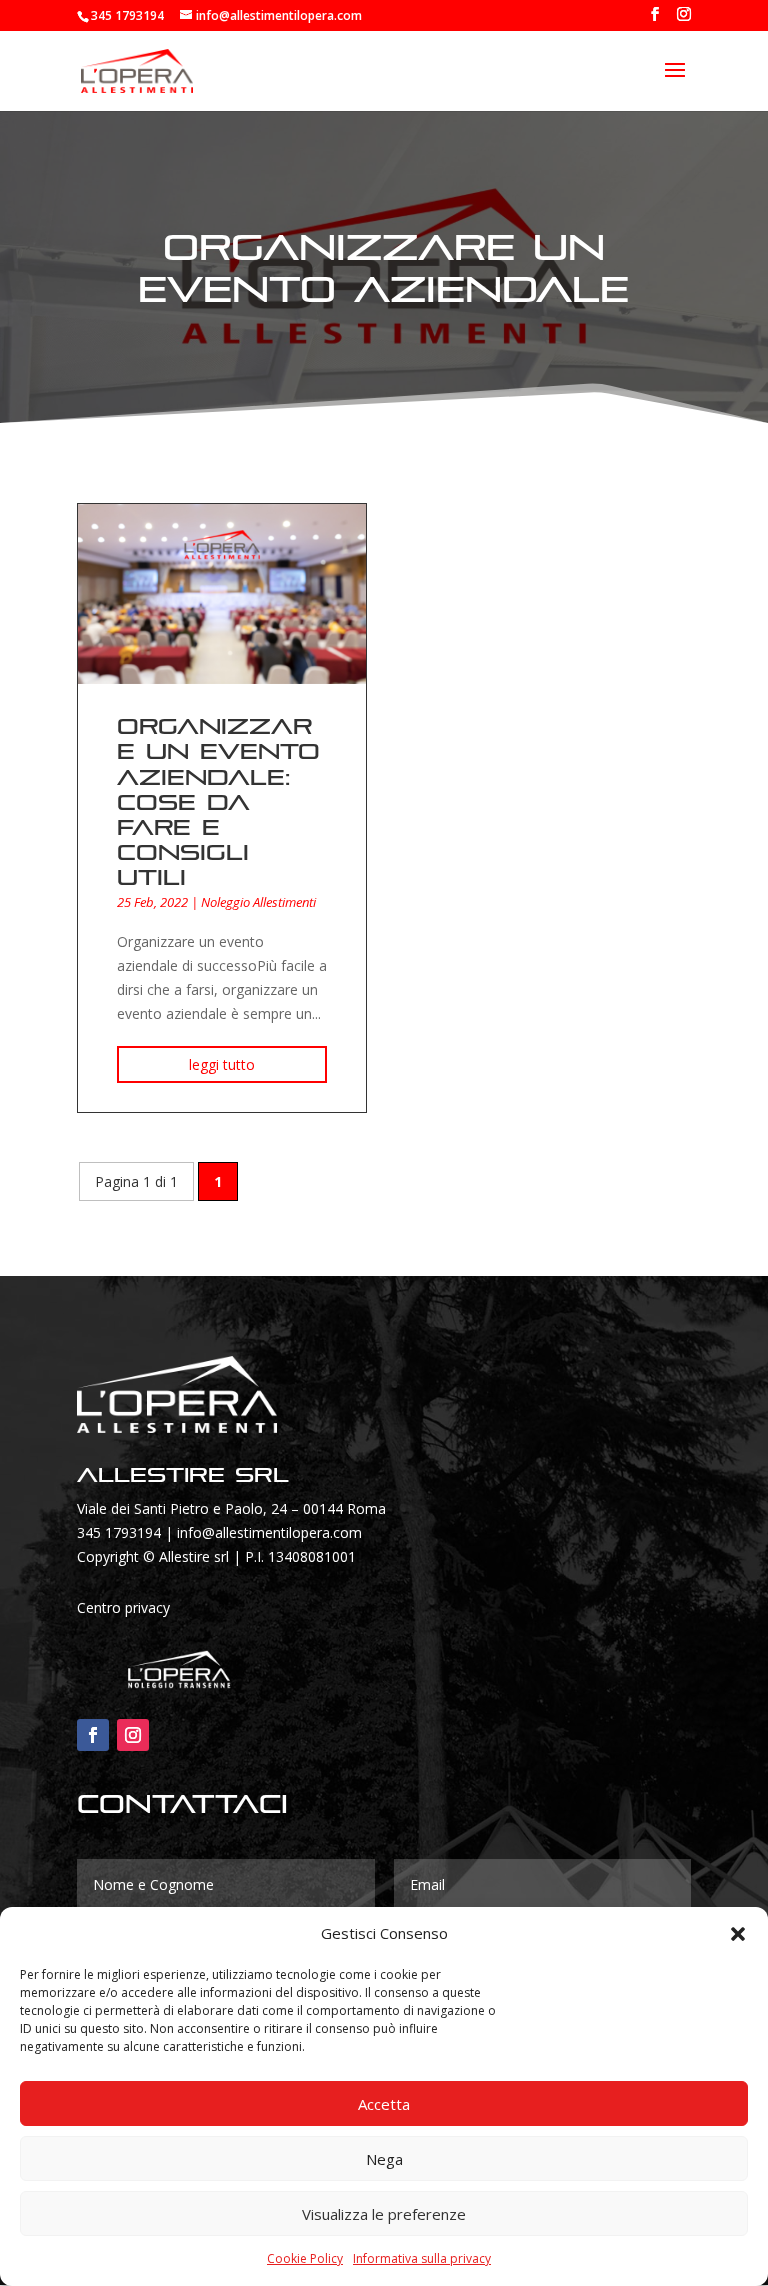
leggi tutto (222, 1064)
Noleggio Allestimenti (258, 902)
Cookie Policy (305, 2258)
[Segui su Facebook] (93, 1735)
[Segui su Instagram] (133, 1735)
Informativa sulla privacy (422, 2258)
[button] (738, 1934)
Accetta (384, 2104)
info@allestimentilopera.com (269, 1532)
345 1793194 (119, 1532)
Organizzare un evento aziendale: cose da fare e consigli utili (218, 802)
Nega (384, 2159)
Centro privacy (123, 1607)
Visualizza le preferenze (384, 2214)
